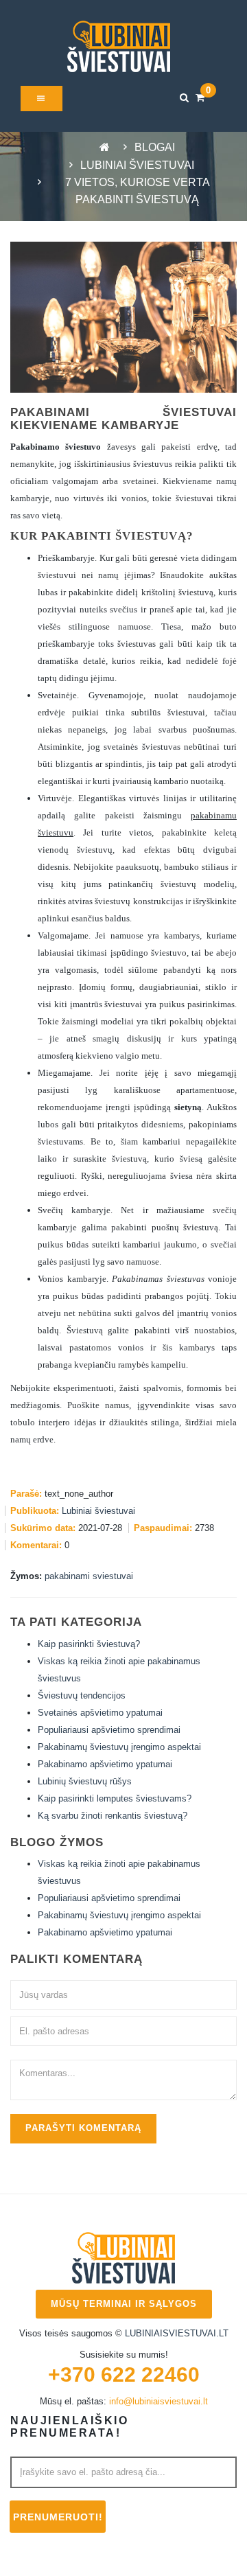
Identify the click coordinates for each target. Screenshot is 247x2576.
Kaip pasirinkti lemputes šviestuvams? (115, 1798)
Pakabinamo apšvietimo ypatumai (105, 1764)
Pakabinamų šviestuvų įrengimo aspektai (119, 1747)
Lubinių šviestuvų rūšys (85, 1781)
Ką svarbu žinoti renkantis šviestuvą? (113, 1816)
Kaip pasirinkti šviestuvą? (89, 1644)
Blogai (155, 147)
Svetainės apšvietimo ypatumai (100, 1713)
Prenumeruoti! (58, 2517)
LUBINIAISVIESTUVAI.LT (177, 2333)
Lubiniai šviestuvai (137, 165)
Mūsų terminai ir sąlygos (124, 2304)
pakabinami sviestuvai (89, 1576)
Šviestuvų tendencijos (82, 1695)
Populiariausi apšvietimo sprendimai (109, 1730)
